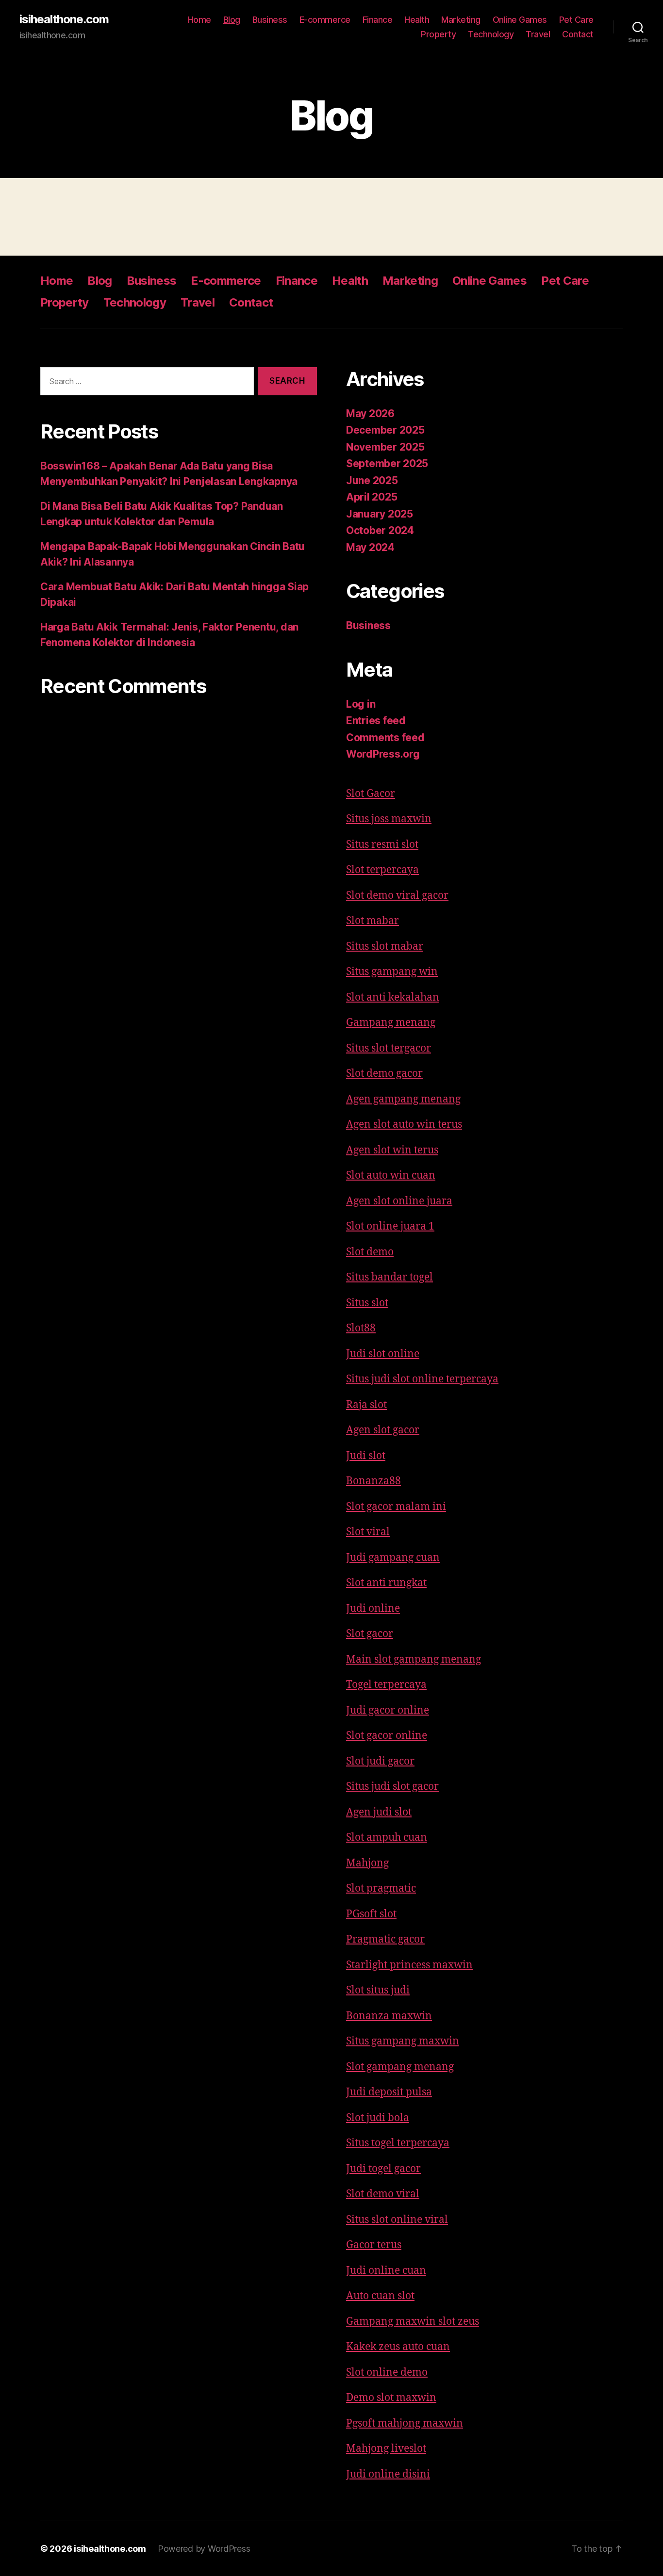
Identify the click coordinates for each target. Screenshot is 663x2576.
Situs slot (367, 1303)
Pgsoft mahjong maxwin (405, 2423)
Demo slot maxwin (391, 2398)
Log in (361, 704)
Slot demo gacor (384, 1074)
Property (438, 34)
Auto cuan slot (380, 2296)
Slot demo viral (383, 2194)
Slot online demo (387, 2373)
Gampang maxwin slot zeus (413, 2322)
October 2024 (380, 530)
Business (270, 20)
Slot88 (361, 1328)
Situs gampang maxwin (403, 2041)
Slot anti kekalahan (393, 997)
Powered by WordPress (204, 2549)
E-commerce (325, 20)
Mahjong (367, 1863)
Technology (491, 34)
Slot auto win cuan (391, 1175)
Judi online (373, 1609)
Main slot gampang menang (414, 1660)
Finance (378, 20)
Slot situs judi (378, 1990)
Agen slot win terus (392, 1150)
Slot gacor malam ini (396, 1507)
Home (199, 20)
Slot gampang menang (400, 2067)
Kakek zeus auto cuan (398, 2347)
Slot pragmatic (381, 1888)
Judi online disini (388, 2474)
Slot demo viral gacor (397, 896)
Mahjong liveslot (386, 2449)
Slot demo (370, 1252)
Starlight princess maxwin (409, 1965)
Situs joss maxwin (389, 819)
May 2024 (370, 547)
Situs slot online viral (397, 2220)
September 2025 (387, 463)
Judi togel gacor (383, 2169)
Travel (538, 34)
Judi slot (366, 1456)
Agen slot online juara (399, 1201)
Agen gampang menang (403, 1099)
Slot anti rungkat (386, 1583)
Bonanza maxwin (389, 2016)
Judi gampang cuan (393, 1558)
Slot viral (368, 1532)
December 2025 (385, 430)
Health (417, 20)
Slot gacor (370, 1634)
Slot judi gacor (380, 1761)
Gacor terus (374, 2245)
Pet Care (576, 20)
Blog (232, 20)
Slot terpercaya (382, 870)
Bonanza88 (373, 1481)
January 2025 (380, 514)
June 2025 (372, 480)
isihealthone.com (64, 19)
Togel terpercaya (386, 1685)
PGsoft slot (371, 1914)
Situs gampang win (392, 972)
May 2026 (370, 413)
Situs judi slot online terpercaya (422, 1379)
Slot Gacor (371, 794)
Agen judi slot (379, 1812)
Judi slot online (383, 1354)
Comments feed (385, 737)
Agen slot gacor (383, 1430)
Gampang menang (391, 1023)
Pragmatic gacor (385, 1939)
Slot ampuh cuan (387, 1838)
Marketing (461, 20)
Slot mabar (373, 921)
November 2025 (385, 447)
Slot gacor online (387, 1736)
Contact (578, 34)
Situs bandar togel (390, 1277)
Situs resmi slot (382, 845)
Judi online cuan (386, 2271)
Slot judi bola (378, 2118)
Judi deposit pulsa (389, 2092)
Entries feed (376, 721)
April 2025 (372, 497)
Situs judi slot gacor (392, 1787)
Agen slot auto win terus (404, 1125)
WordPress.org (383, 754)
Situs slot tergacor (389, 1048)
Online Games (520, 20)
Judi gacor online (388, 1710)
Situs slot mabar (385, 947)
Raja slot (366, 1405)
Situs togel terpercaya (398, 2143)
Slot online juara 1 (390, 1226)
